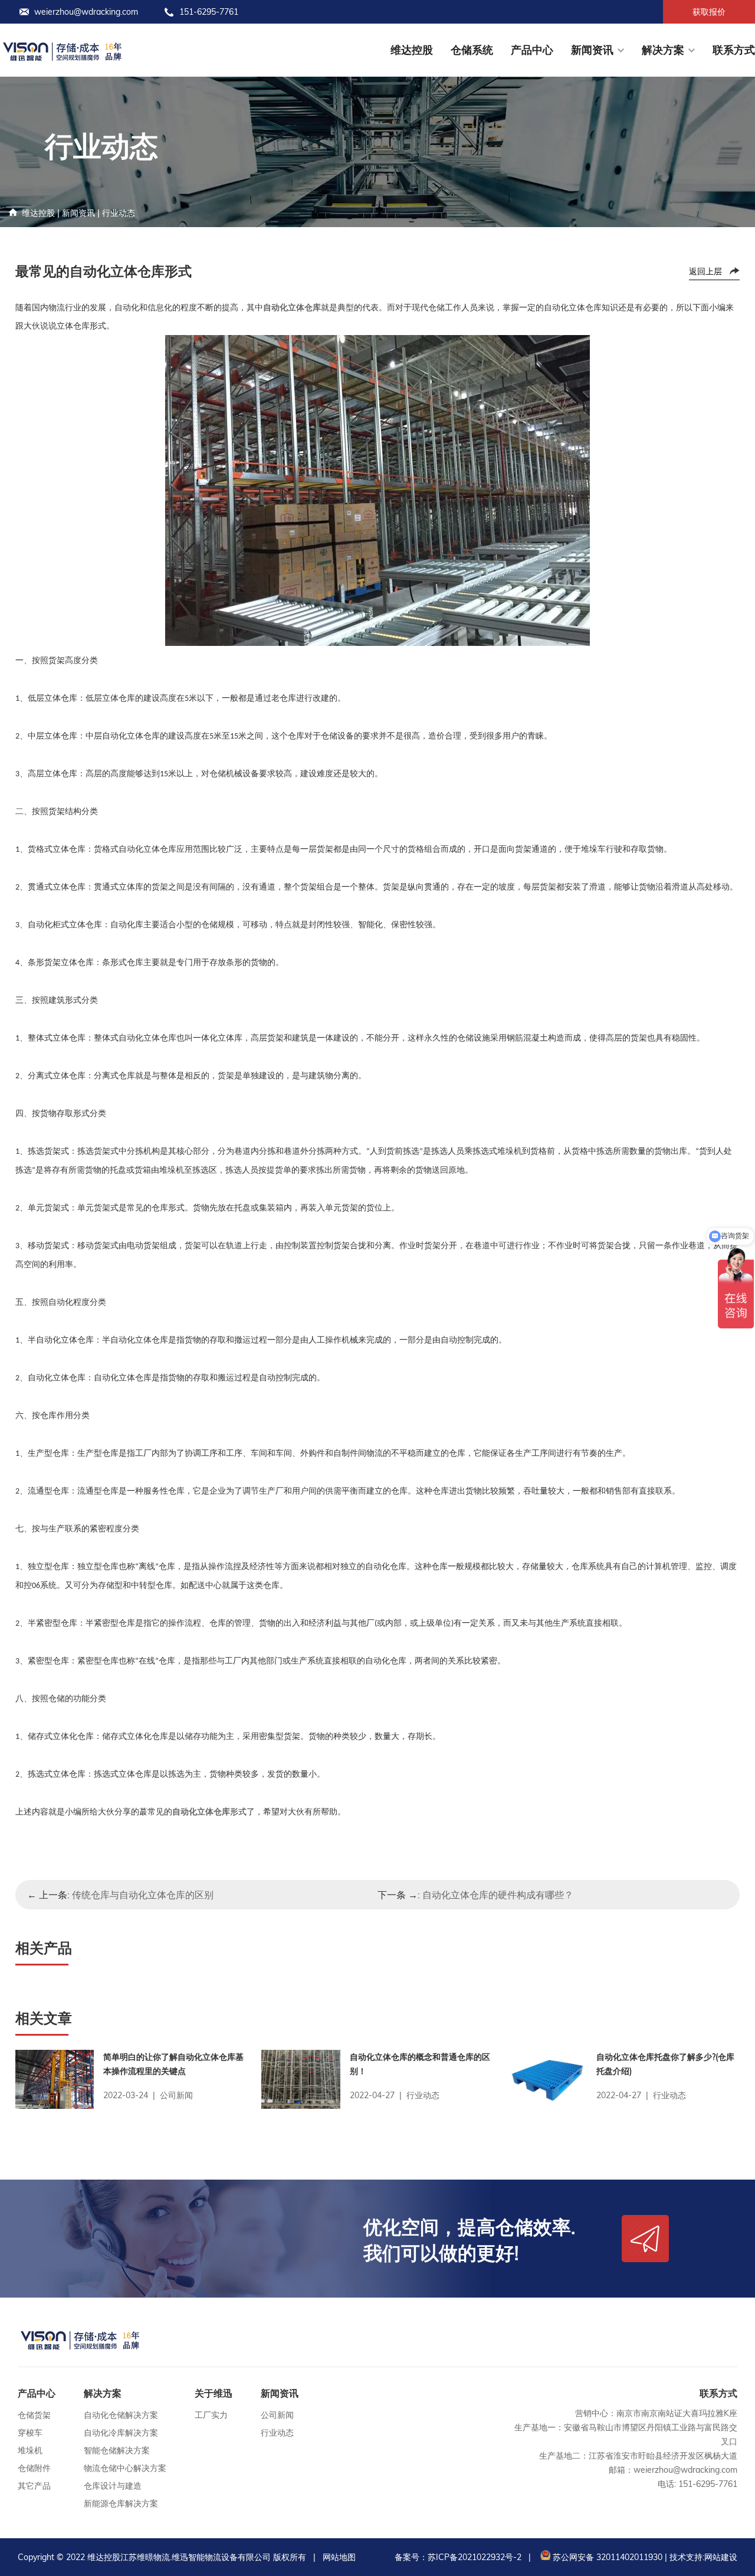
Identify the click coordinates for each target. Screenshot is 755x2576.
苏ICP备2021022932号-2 (475, 2557)
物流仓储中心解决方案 (125, 2468)
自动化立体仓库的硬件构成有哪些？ (498, 1895)
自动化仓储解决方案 (121, 2415)
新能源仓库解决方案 (121, 2503)
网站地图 (339, 2557)
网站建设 (721, 2557)
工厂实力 (211, 2415)
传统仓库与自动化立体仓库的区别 (143, 1895)
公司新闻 (277, 2415)
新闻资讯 (592, 50)
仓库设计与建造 (113, 2486)
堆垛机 (30, 2450)
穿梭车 (30, 2433)
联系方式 (734, 50)
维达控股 (412, 50)
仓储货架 (34, 2415)
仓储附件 (34, 2468)
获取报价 (709, 12)
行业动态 (119, 213)
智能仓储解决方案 (117, 2450)
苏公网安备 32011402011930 (606, 2557)
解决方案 (663, 50)
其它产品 (34, 2486)
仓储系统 (472, 50)
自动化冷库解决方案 (121, 2433)
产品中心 (532, 50)
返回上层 (705, 271)
